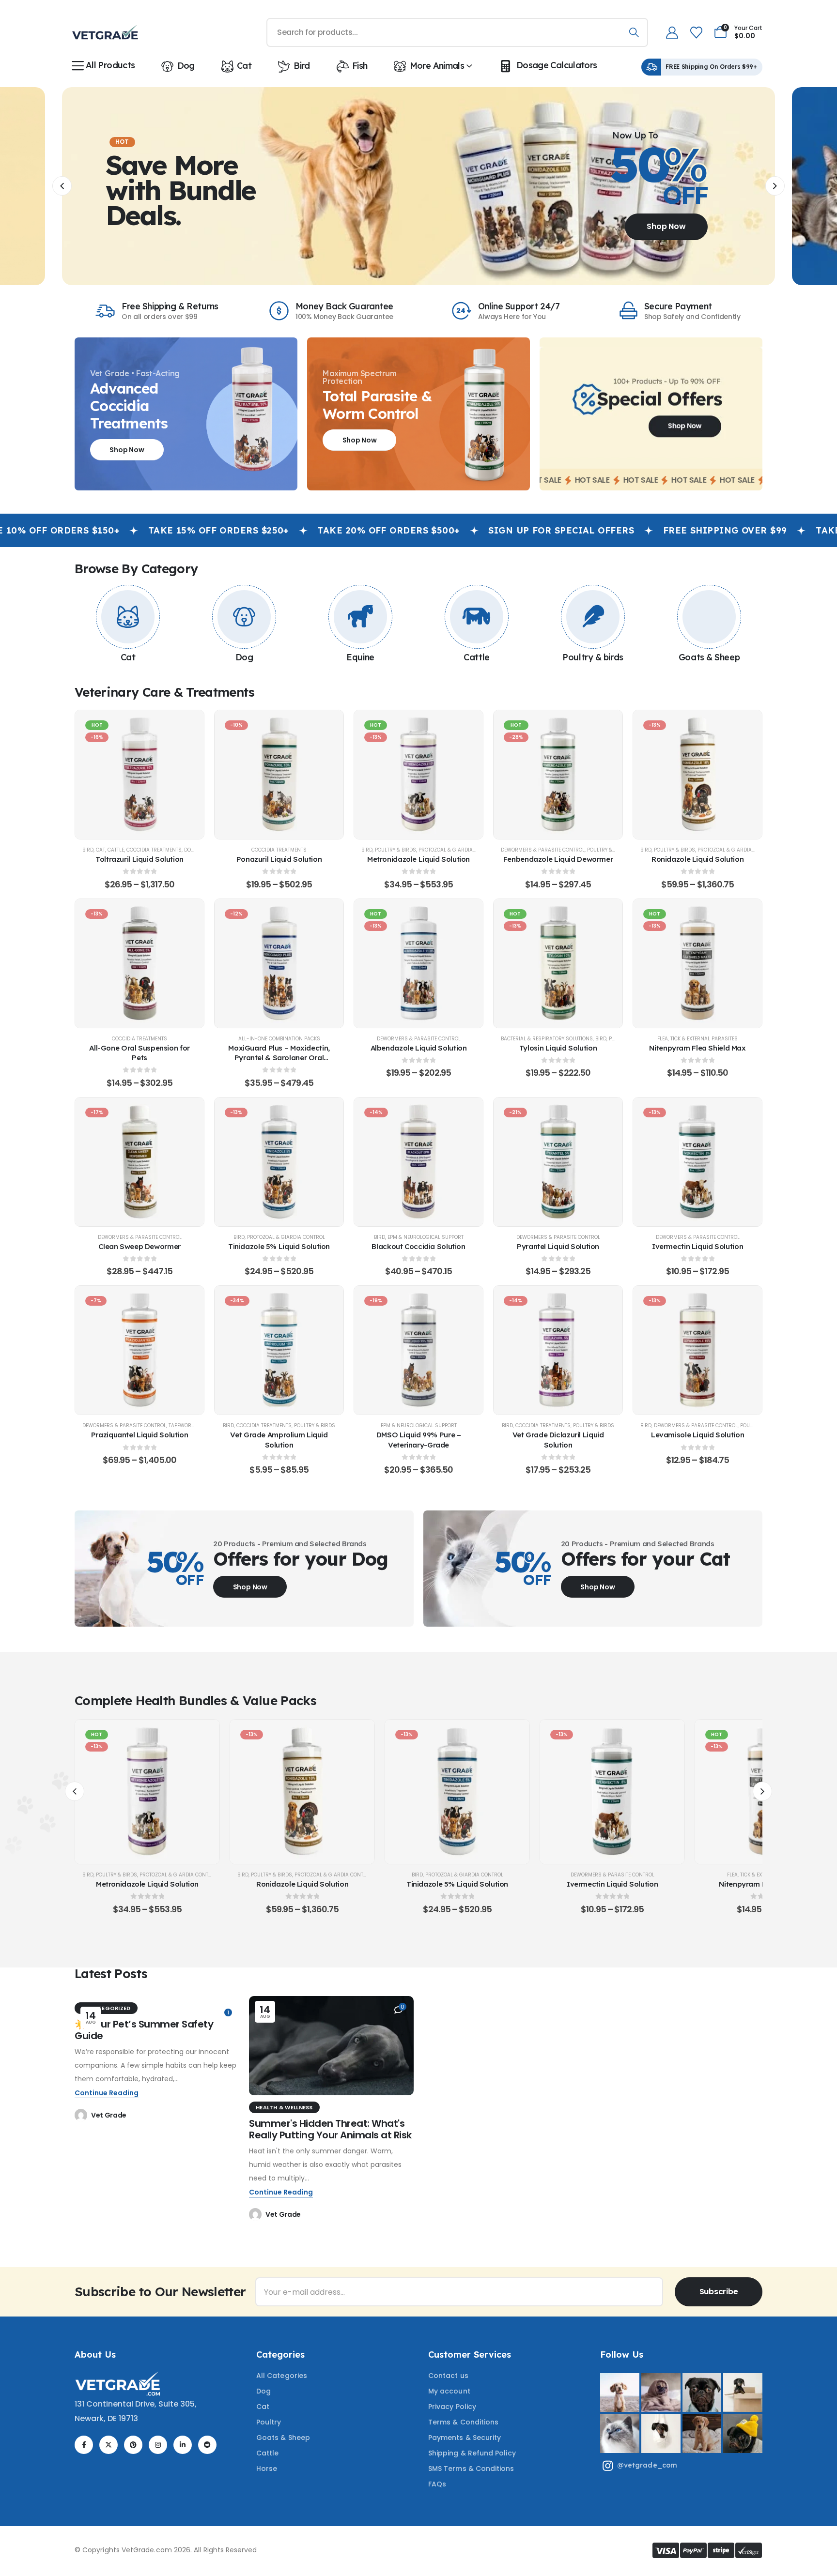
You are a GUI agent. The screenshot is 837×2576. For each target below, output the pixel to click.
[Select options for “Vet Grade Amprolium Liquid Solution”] (279, 1350)
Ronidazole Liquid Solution (697, 859)
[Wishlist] (696, 33)
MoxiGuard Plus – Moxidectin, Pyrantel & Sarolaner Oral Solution (279, 1058)
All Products (110, 65)
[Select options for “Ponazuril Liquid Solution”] (279, 775)
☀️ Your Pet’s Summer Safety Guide (144, 2030)
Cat (244, 66)
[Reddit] (207, 2445)
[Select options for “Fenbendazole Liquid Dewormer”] (558, 775)
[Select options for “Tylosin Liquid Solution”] (558, 963)
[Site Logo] (105, 32)
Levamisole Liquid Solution (697, 1435)
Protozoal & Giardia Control (457, 850)
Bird (302, 66)
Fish (360, 66)
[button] (62, 186)
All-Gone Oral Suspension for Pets (139, 1053)
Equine (360, 657)
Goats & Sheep (709, 657)
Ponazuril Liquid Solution (279, 859)
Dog (186, 66)
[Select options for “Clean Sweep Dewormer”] (139, 1162)
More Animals (437, 66)
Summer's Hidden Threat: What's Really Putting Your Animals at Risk (330, 2129)
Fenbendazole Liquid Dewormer (558, 859)
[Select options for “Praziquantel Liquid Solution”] (139, 1350)
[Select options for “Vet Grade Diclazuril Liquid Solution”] (558, 1350)
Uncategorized (106, 2008)
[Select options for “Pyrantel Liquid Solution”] (558, 1162)
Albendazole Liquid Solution (419, 1048)
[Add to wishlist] (115, 775)
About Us (95, 2355)
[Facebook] (84, 2445)
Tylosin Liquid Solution (558, 1048)
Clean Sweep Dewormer (139, 1246)
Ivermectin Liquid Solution (697, 1246)
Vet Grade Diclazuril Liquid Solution (558, 1440)
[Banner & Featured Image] (128, 617)
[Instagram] (158, 2445)
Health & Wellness (284, 2107)
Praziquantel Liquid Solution (140, 1435)
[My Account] (672, 33)
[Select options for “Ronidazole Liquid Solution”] (697, 775)
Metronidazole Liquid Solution (418, 859)
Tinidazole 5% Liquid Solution (279, 1246)
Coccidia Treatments (154, 850)
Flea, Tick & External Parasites (697, 1039)
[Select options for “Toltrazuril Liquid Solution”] (139, 775)
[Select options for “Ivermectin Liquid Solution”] (697, 1162)
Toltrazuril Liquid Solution (139, 859)
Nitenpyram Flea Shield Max (697, 1048)
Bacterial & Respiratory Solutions (547, 1039)
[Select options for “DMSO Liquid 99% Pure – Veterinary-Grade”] (418, 1350)
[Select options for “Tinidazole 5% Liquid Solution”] (279, 1162)
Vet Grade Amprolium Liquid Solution (279, 1440)
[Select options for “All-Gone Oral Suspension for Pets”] (139, 963)
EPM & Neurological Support (426, 1237)
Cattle (476, 657)
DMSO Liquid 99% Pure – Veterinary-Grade (419, 1440)
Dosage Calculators (557, 65)
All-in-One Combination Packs (279, 1039)
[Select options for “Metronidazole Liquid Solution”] (418, 775)
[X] (108, 2445)
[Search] (634, 32)
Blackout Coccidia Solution (418, 1246)
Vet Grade (109, 2115)
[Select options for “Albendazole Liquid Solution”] (418, 963)
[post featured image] (331, 2046)
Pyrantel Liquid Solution (558, 1246)
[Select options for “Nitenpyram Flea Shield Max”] (697, 963)
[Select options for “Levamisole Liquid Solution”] (697, 1350)
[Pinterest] (133, 2445)
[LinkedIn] (183, 2445)
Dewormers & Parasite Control (543, 850)
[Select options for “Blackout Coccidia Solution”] (418, 1162)
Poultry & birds (593, 657)
